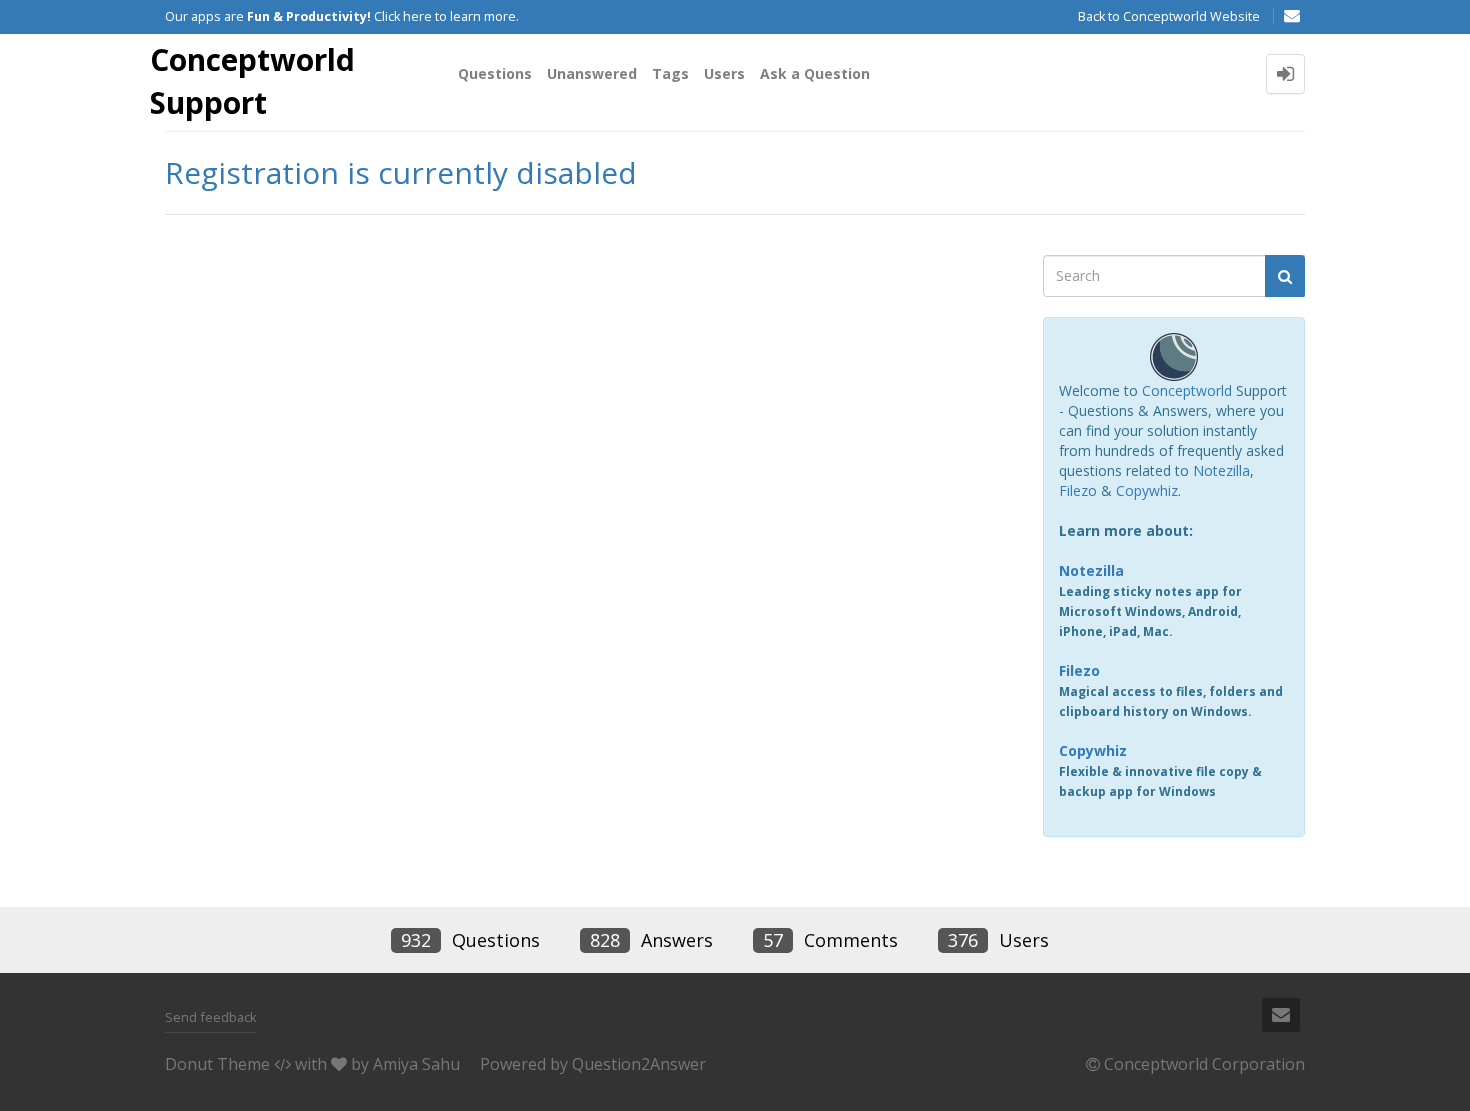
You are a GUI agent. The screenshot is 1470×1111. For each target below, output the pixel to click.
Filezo (1078, 490)
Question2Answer (639, 1064)
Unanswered (592, 73)
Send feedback (211, 1017)
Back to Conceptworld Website (1169, 16)
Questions (495, 73)
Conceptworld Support (252, 81)
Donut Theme (217, 1064)
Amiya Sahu (416, 1064)
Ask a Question (815, 73)
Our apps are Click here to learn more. (342, 16)
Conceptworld (1187, 390)
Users (724, 73)
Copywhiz (1147, 490)
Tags (670, 73)
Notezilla (1221, 470)
